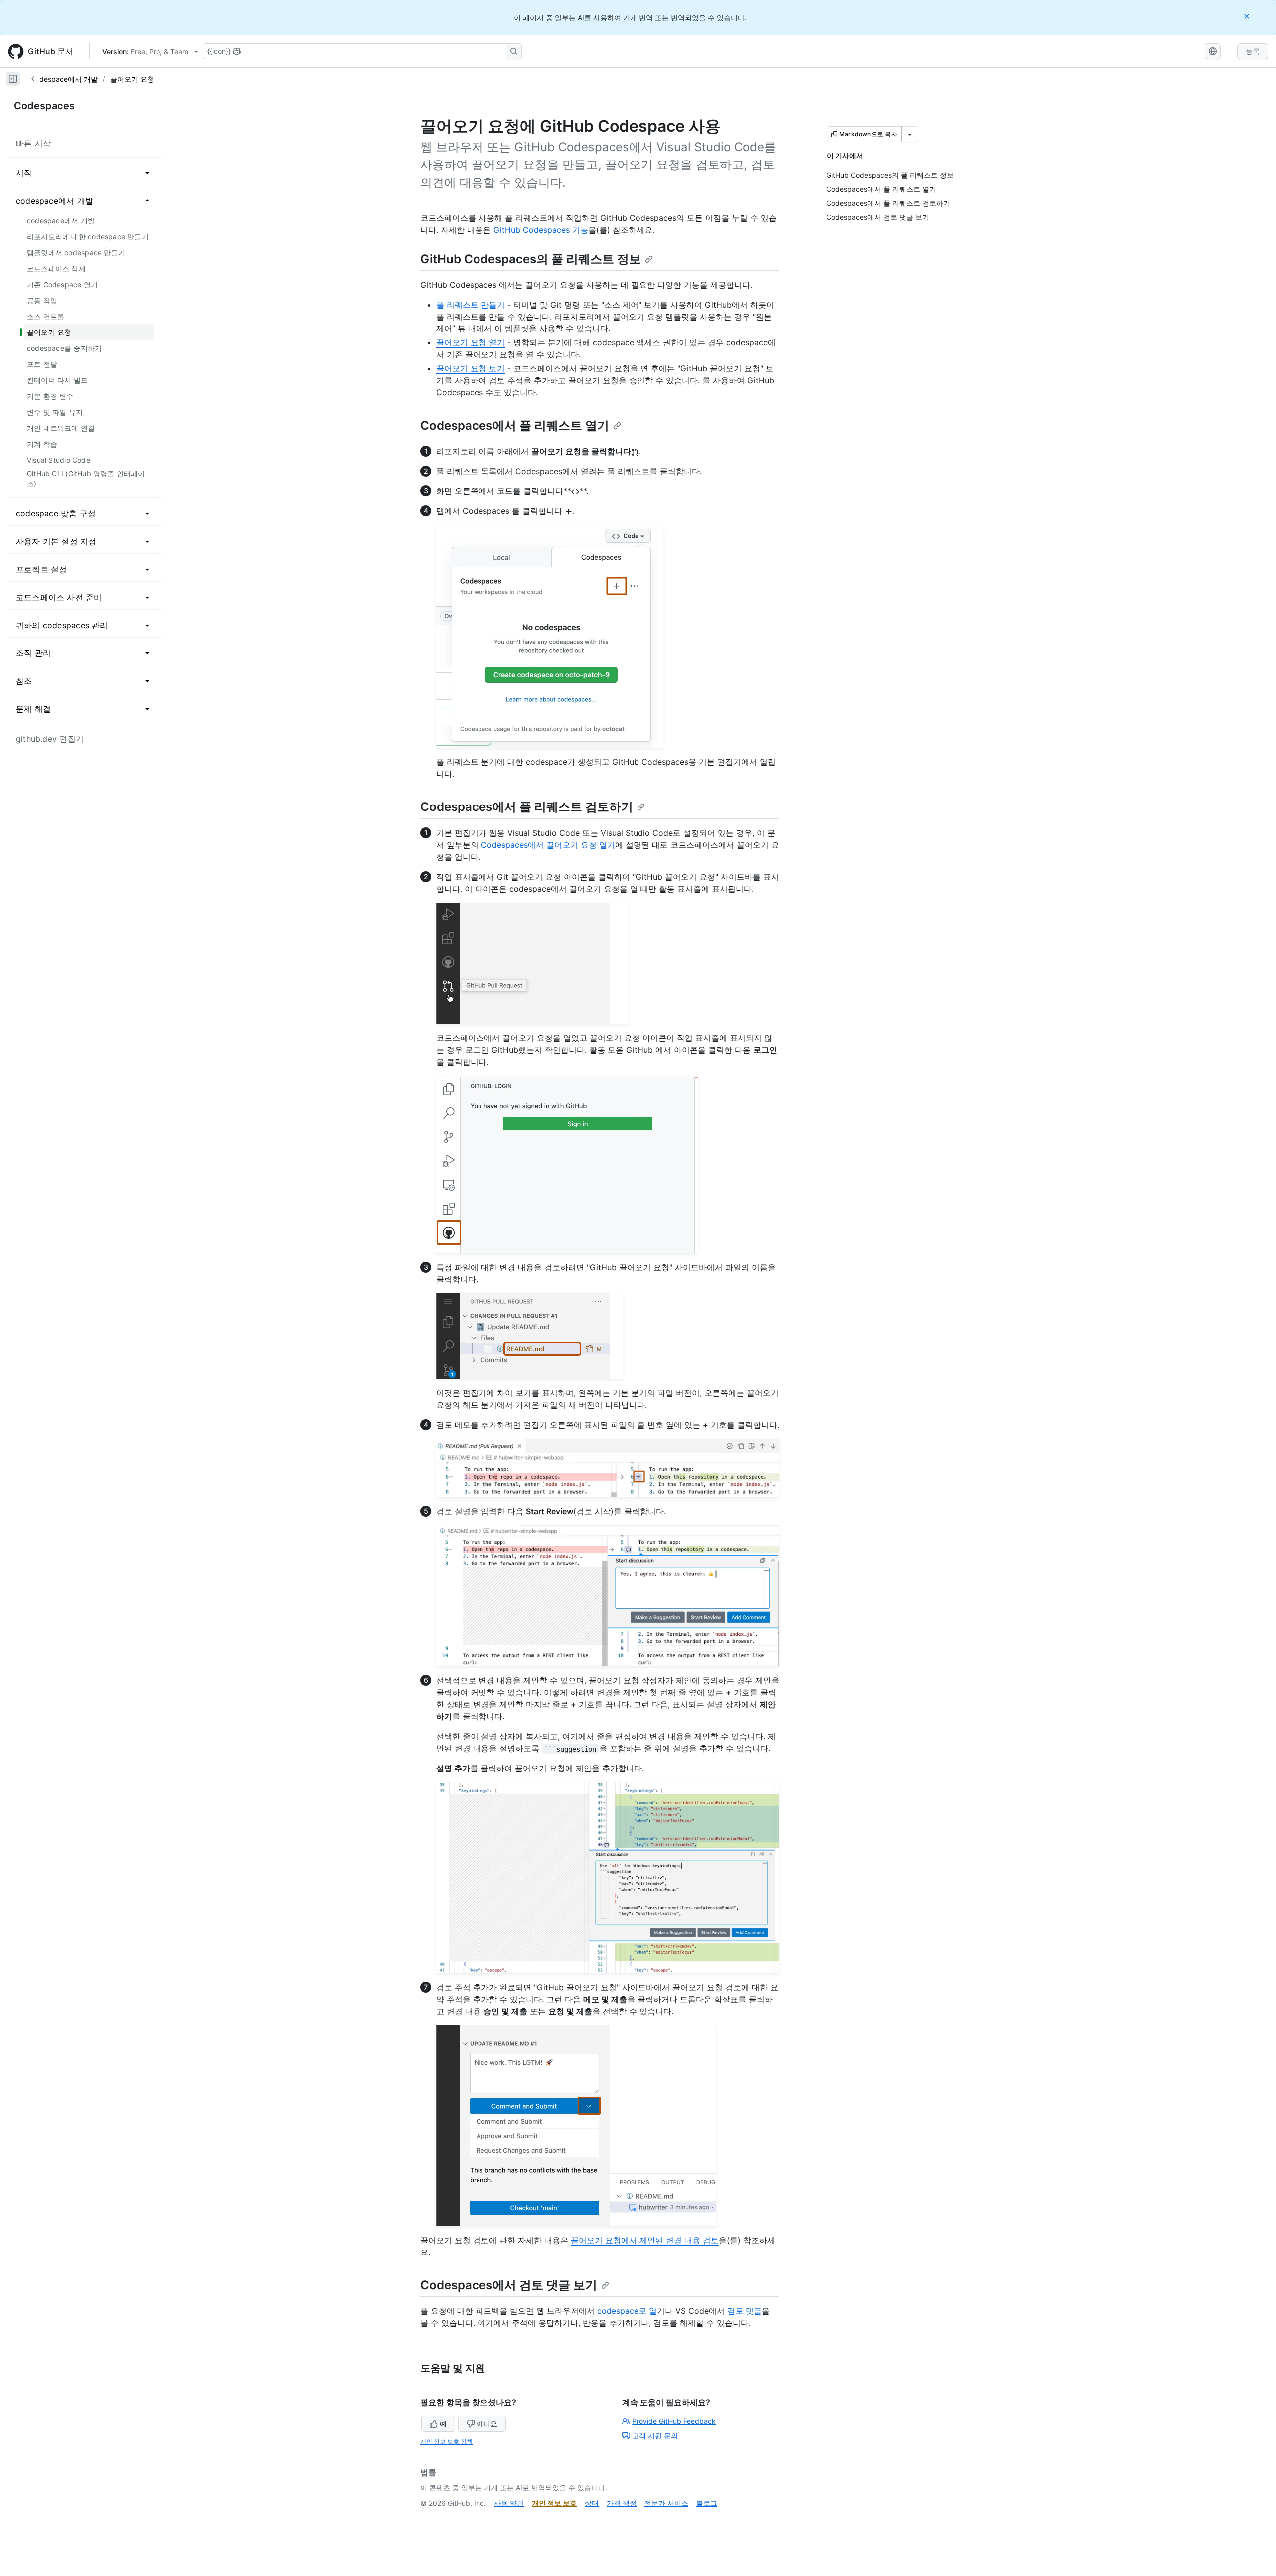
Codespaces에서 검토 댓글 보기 (509, 2285)
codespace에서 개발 (65, 79)
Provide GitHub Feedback (674, 2421)
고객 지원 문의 (655, 2436)
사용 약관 (509, 2503)
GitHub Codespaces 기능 (541, 230)
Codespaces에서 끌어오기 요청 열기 (548, 845)
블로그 (707, 2503)
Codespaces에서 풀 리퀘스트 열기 (515, 425)
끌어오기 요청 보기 (471, 368)
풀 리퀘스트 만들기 (471, 305)
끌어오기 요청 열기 (471, 342)
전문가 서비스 (666, 2503)
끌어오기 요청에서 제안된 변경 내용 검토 (645, 2240)
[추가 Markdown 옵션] (910, 134)
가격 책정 (622, 2503)
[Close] (1248, 16)
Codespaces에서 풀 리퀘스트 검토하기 (527, 807)
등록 (1253, 51)
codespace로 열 (627, 2311)
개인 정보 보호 (554, 2503)
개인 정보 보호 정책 (446, 2442)
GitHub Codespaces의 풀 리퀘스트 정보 (531, 259)
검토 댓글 (744, 2311)
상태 (592, 2503)
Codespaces (44, 106)
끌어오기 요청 (132, 79)
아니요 (487, 2424)
